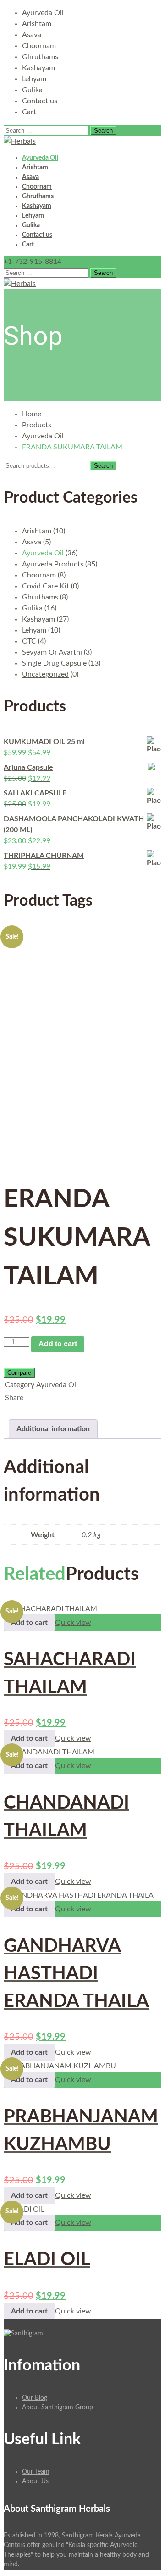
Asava (32, 35)
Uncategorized (45, 674)
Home (32, 414)
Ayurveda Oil (43, 13)
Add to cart (58, 1344)
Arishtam (37, 24)
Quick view (73, 1623)
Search (103, 466)
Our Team (36, 2472)
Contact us (40, 101)
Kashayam (38, 68)
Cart (29, 112)
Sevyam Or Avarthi (52, 652)
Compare (19, 1373)
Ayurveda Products (53, 564)
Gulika (32, 90)
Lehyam (34, 79)
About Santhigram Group (58, 2408)
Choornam (39, 46)
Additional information (53, 1429)
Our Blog (35, 2398)
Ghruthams (40, 57)
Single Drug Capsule (54, 663)
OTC (29, 641)
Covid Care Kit (46, 586)
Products (37, 425)
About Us (35, 2481)
